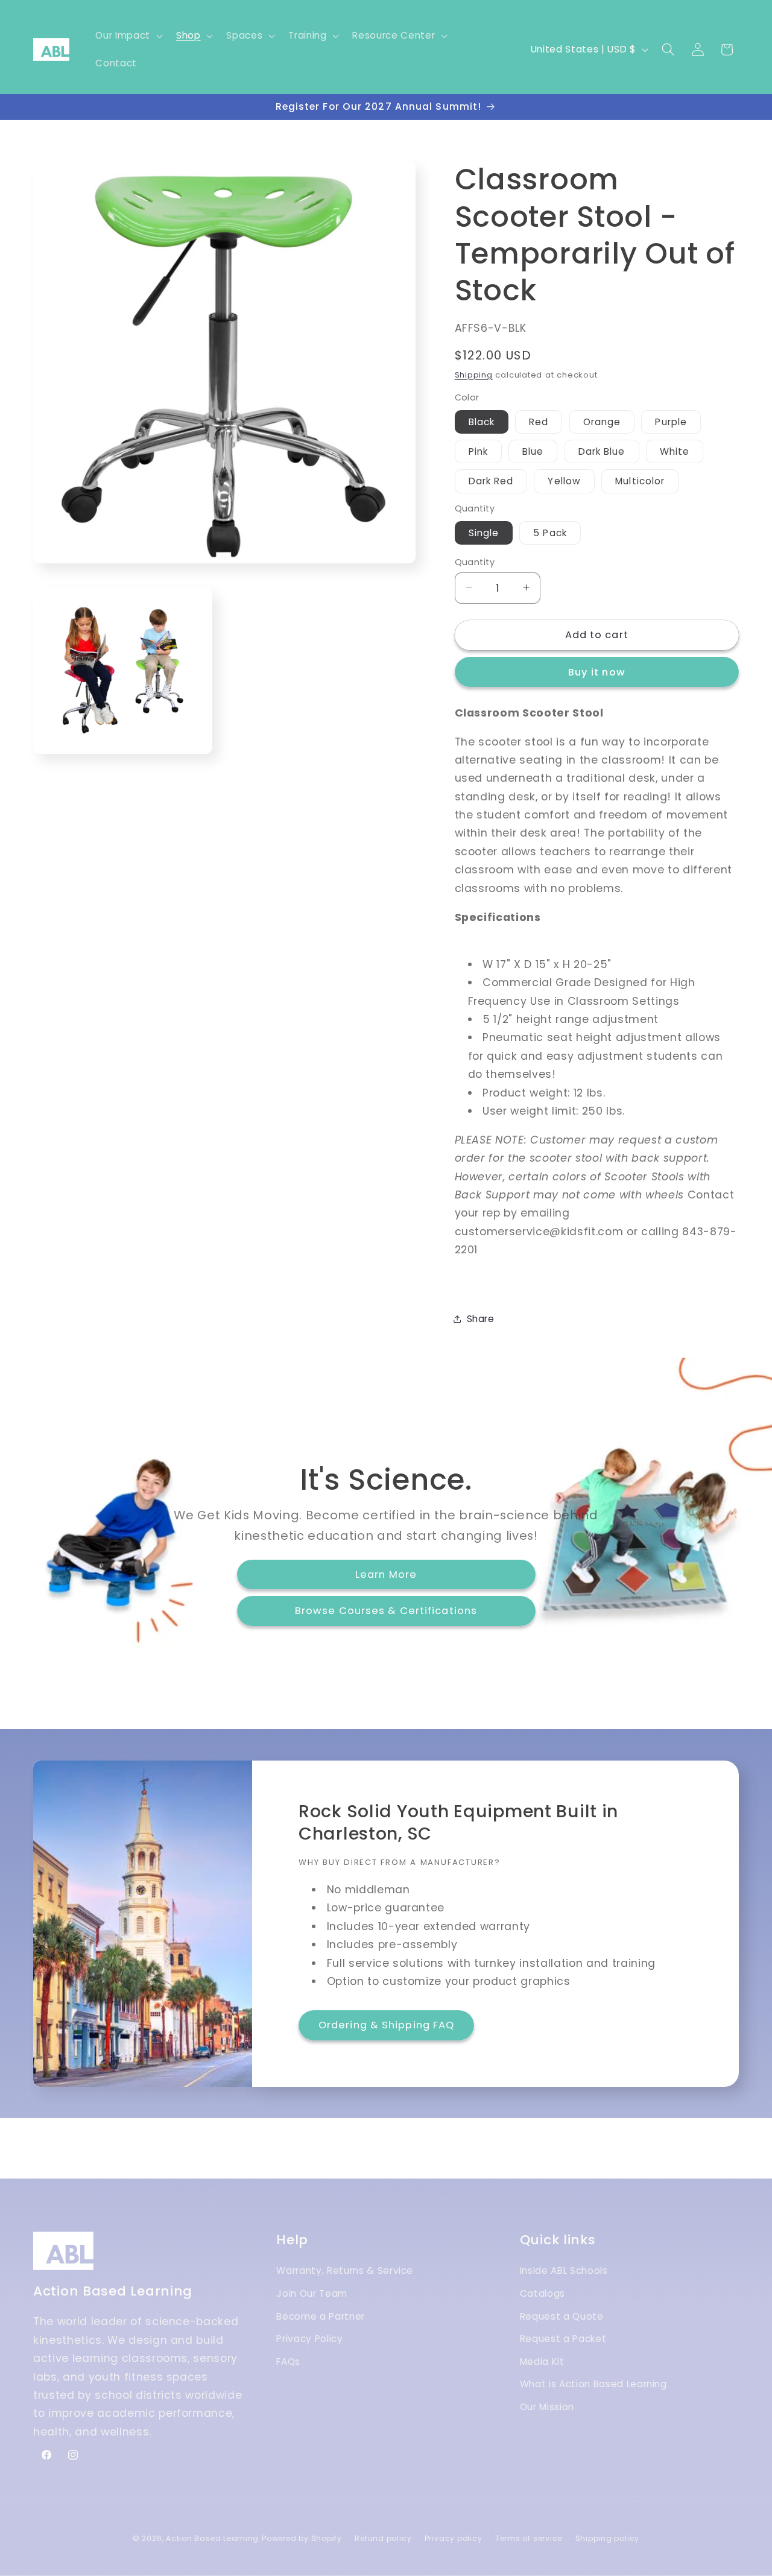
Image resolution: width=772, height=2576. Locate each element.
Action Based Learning (212, 2538)
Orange (602, 421)
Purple (671, 421)
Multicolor (640, 481)
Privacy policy (454, 2538)
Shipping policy (608, 2538)
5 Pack (550, 532)
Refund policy (383, 2538)
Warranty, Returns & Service (345, 2271)
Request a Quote (562, 2316)
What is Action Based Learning (593, 2385)
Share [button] (481, 1318)
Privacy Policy (309, 2339)
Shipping (474, 374)
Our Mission (547, 2407)
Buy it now (597, 672)
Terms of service (529, 2538)
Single (484, 532)
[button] (128, 36)
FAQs (288, 2362)
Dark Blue (602, 451)
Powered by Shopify (302, 2538)
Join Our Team (312, 2294)
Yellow (564, 481)
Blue (533, 451)
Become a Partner (321, 2316)
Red (539, 421)
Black (482, 421)
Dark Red (491, 481)
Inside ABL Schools (564, 2271)
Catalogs (543, 2294)
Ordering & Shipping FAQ (386, 2026)
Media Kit (542, 2362)
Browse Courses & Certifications (386, 1611)
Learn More (386, 1574)
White (675, 451)
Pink (478, 451)
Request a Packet (563, 2339)
